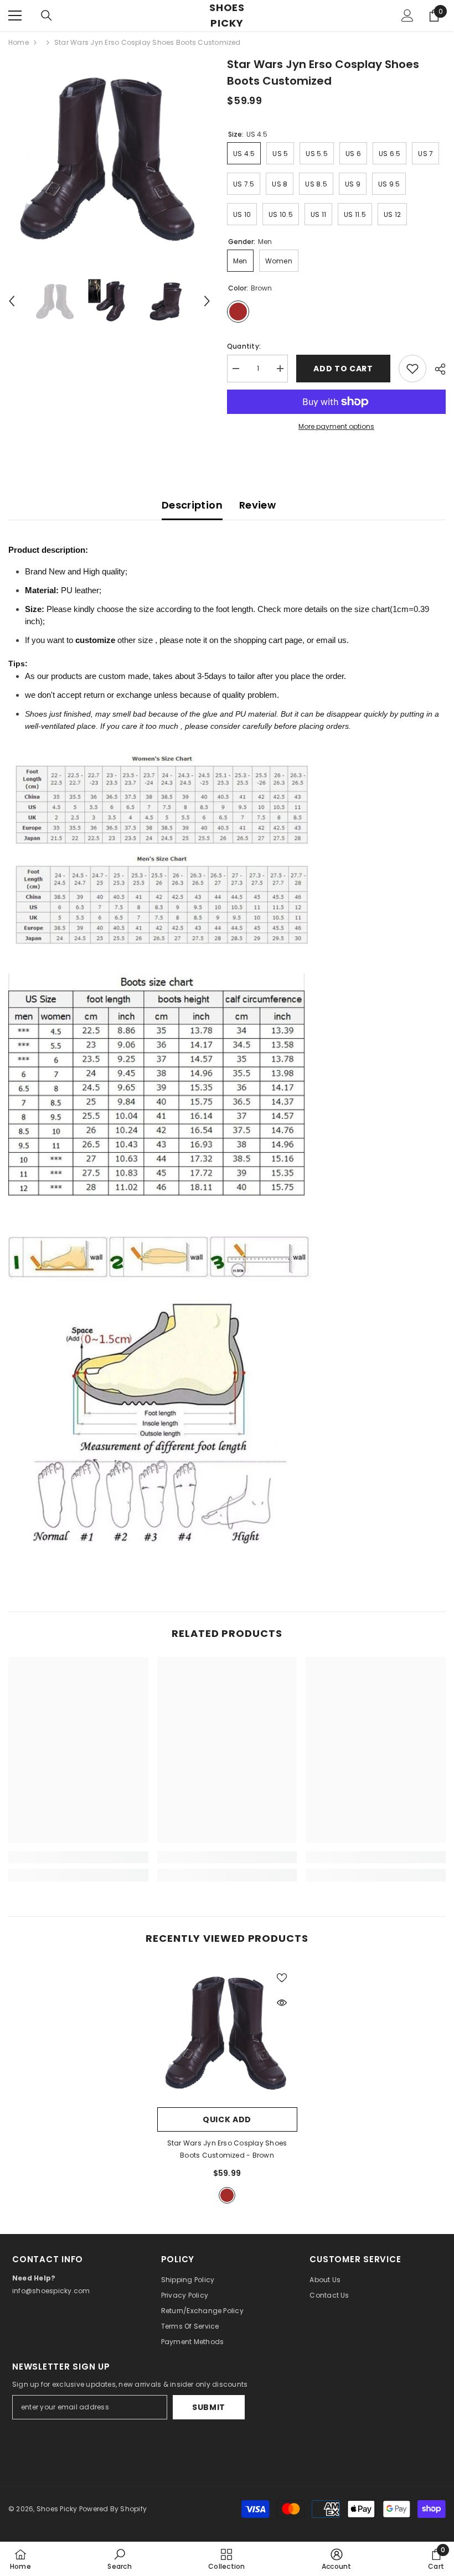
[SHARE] (436, 369)
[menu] (15, 15)
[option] (109, 157)
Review (257, 505)
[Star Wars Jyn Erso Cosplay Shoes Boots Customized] (227, 2032)
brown (227, 2195)
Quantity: (244, 346)
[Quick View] (282, 2003)
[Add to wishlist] (412, 369)
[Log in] (407, 15)
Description (192, 505)
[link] (78, 1857)
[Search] (47, 15)
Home (19, 42)
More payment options (336, 426)
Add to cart (345, 369)
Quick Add (227, 2119)
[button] (12, 301)
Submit (209, 2407)
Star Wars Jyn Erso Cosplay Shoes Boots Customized (227, 2149)
